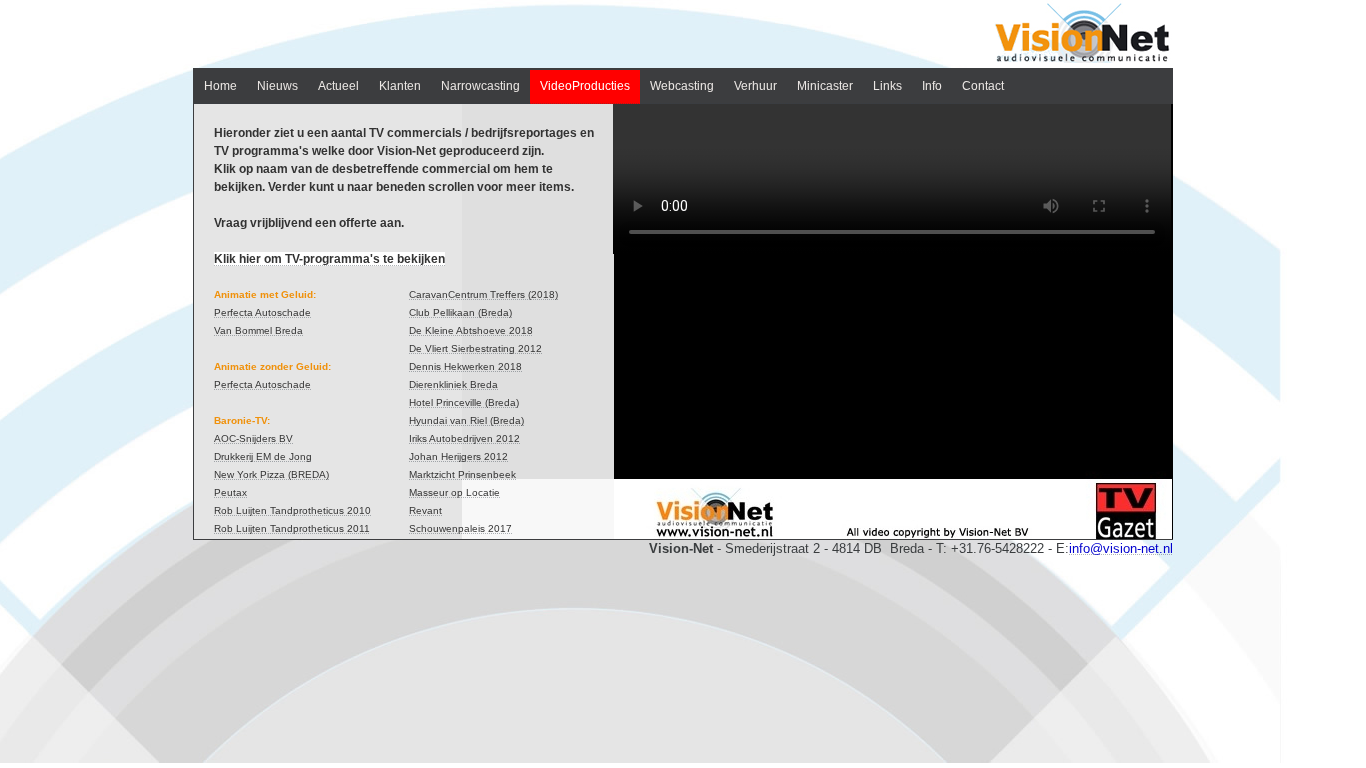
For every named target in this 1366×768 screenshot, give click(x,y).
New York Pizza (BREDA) (271, 474)
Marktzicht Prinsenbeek (462, 474)
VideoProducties (585, 86)
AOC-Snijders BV (253, 438)
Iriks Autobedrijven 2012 (464, 438)
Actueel (338, 86)
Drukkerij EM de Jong (263, 456)
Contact (983, 86)
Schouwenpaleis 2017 (460, 528)
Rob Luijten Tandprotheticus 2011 (292, 528)
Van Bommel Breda (258, 330)
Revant (425, 510)
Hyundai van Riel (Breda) (466, 420)
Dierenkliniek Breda (453, 384)
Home (220, 86)
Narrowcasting (480, 86)
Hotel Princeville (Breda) (464, 402)
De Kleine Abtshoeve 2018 (471, 330)
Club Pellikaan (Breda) (460, 312)
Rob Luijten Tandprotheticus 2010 (292, 510)
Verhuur (755, 86)
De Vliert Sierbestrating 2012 (475, 348)
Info (932, 86)
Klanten (400, 86)
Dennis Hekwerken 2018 (465, 366)
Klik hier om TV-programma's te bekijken (329, 259)
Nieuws (277, 86)
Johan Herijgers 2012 (458, 456)
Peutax (230, 492)
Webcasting (682, 86)
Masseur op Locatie (454, 492)
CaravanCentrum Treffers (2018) (483, 294)
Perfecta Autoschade (262, 312)
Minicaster (825, 86)
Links (887, 86)
